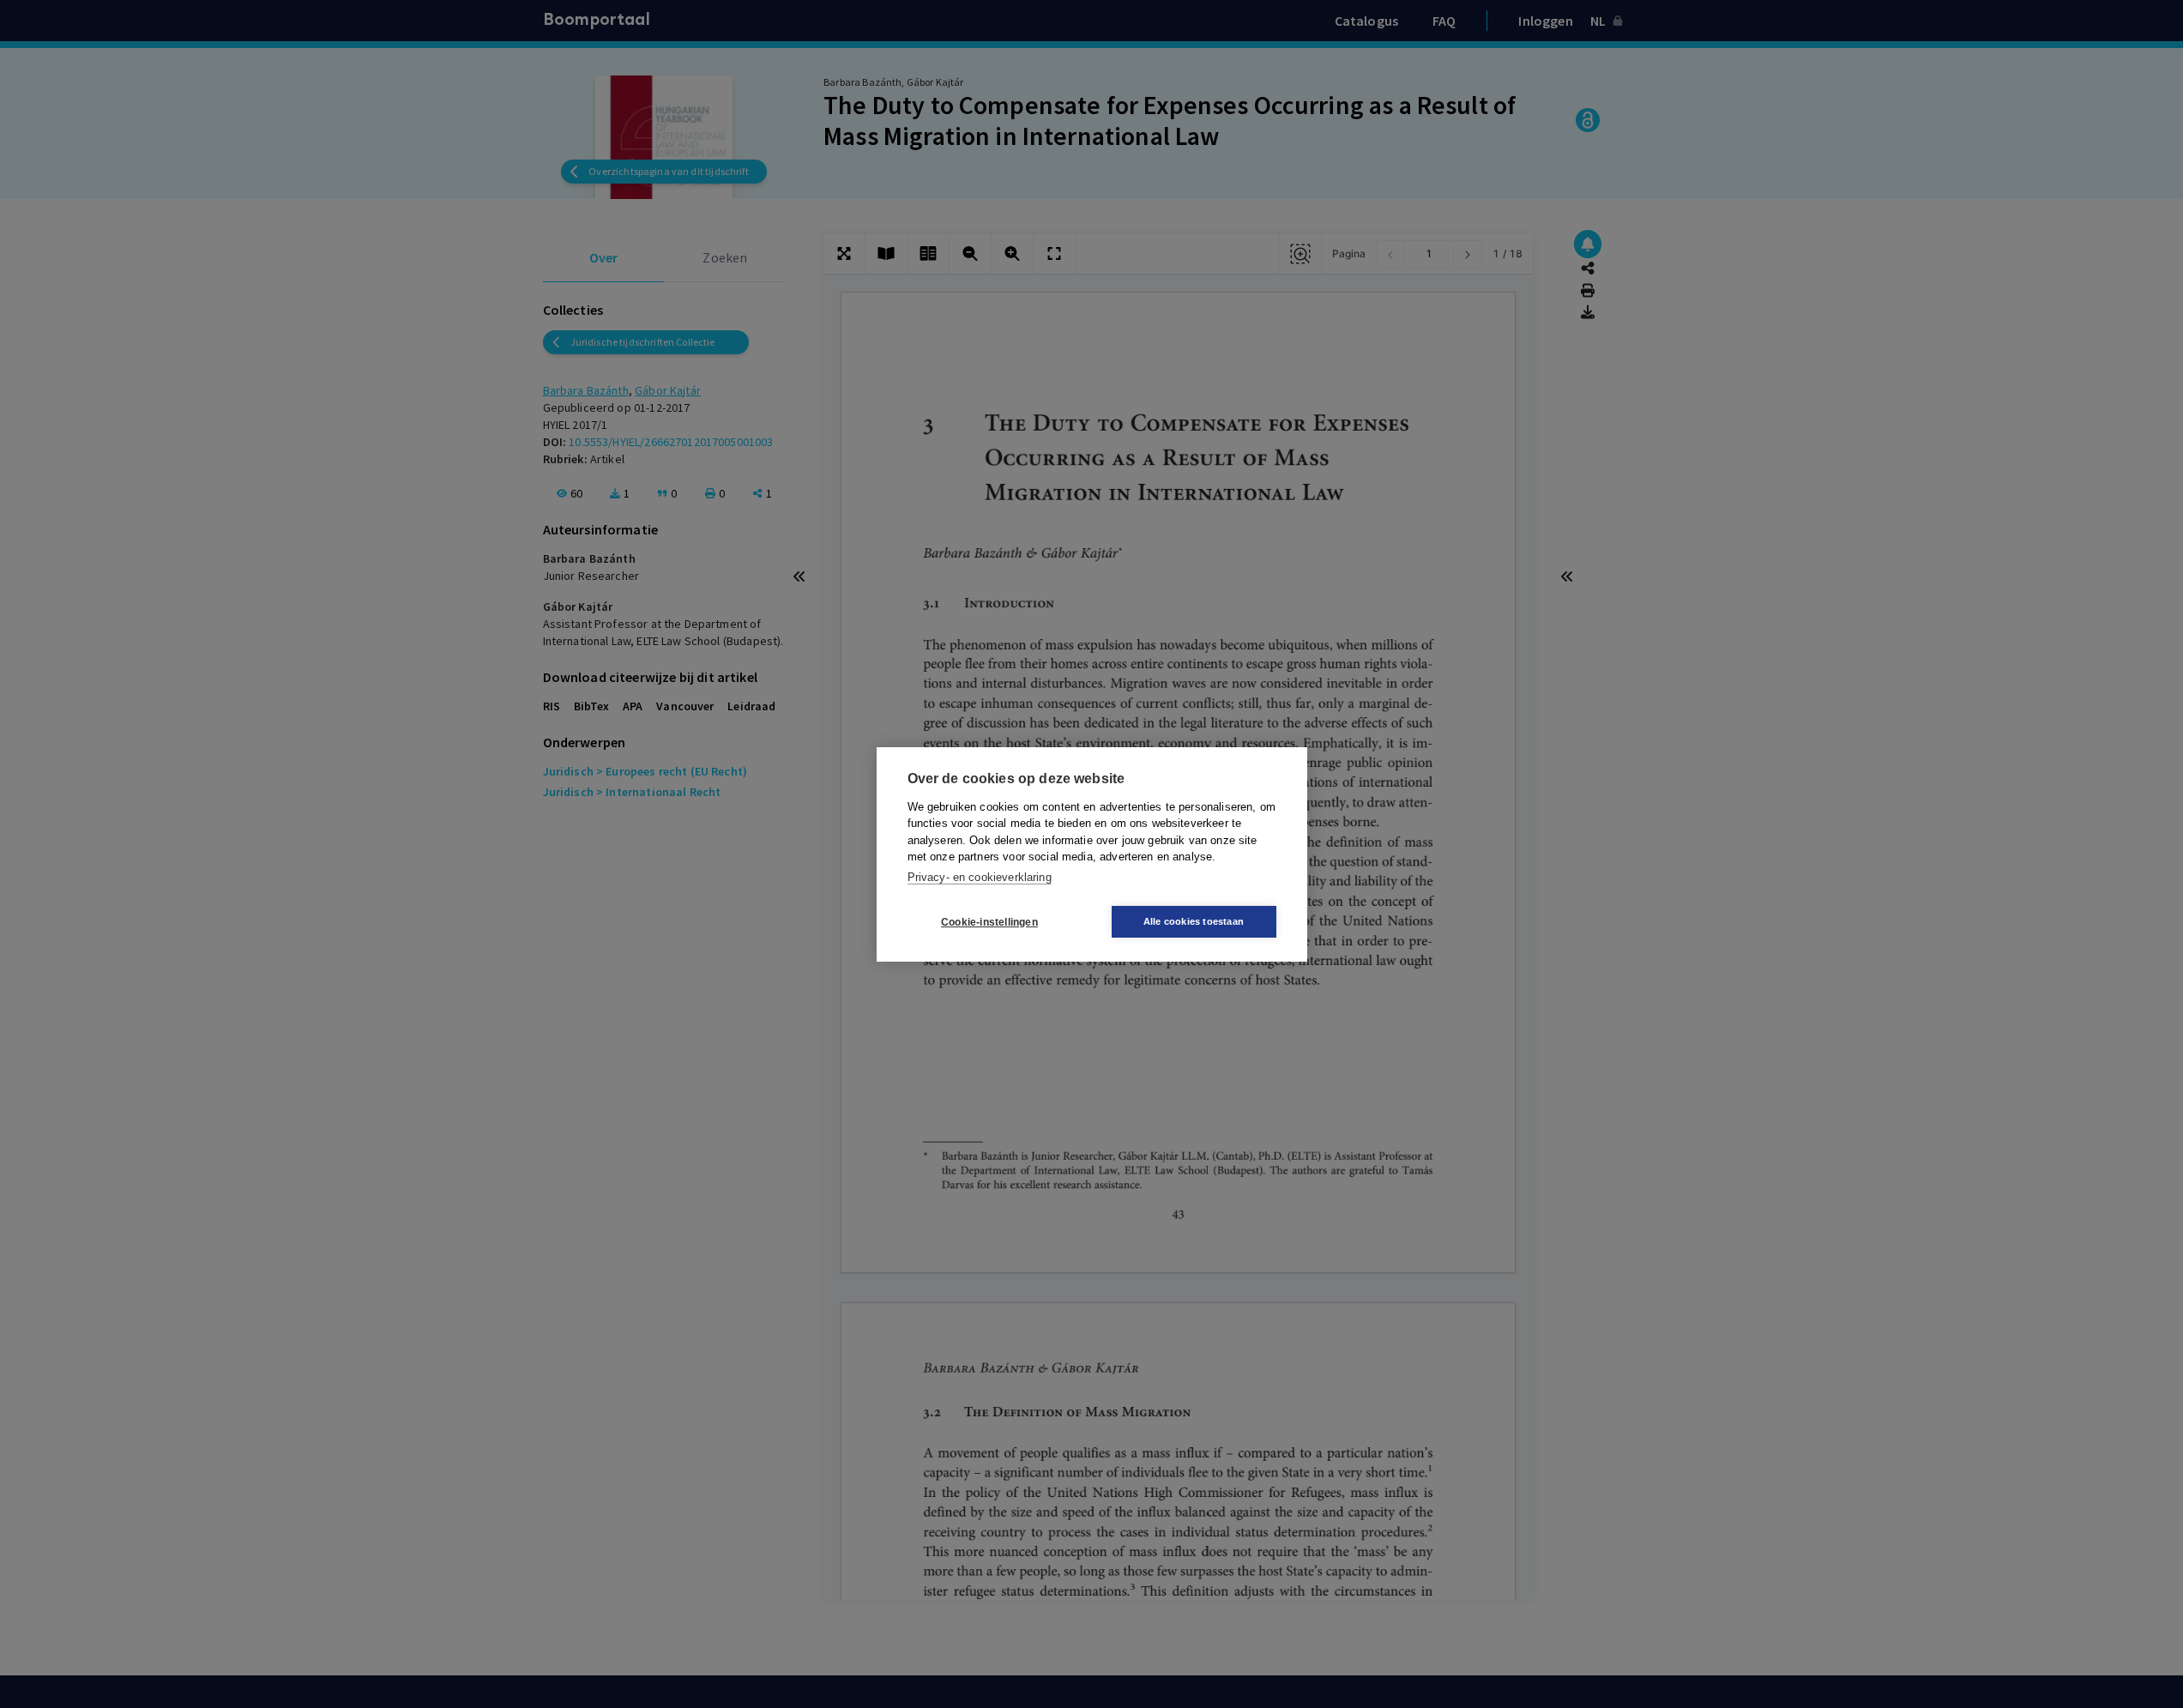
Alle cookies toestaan (1194, 921)
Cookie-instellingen (989, 921)
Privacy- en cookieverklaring (980, 876)
